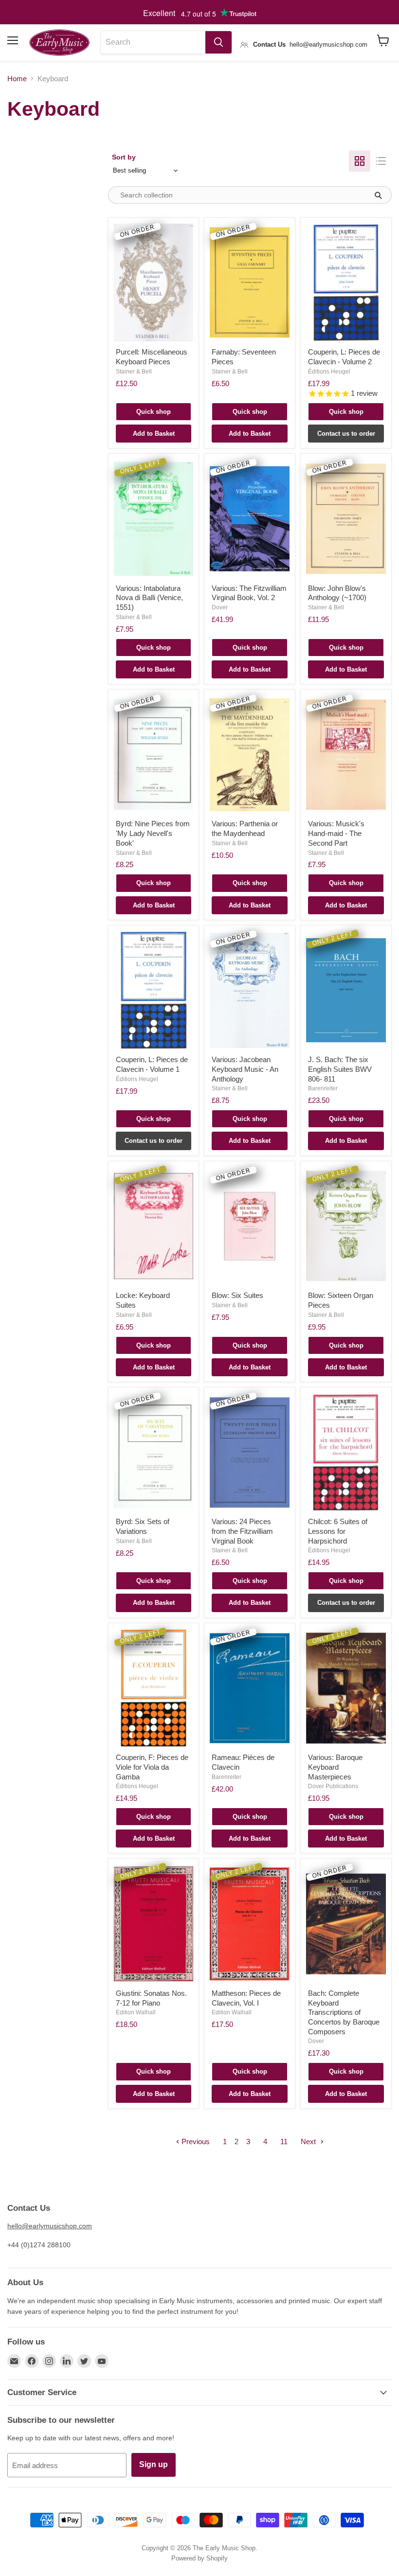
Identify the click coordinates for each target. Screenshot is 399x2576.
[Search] (218, 42)
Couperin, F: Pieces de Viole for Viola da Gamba (152, 1767)
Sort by (124, 157)
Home (17, 79)
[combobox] (153, 42)
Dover (220, 607)
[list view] (381, 161)
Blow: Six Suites (237, 1295)
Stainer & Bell (134, 372)
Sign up (154, 2464)
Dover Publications (333, 1786)
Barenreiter (323, 1088)
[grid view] (360, 161)
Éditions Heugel (329, 372)
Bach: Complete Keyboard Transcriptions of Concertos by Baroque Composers (344, 2012)
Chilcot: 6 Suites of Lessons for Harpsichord (338, 1531)
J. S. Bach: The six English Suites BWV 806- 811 (340, 1069)
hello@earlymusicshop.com (50, 2226)
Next (309, 2141)
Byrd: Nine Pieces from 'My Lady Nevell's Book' (153, 833)
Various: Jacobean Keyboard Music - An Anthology (245, 1069)
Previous (195, 2141)
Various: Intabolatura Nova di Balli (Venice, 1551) (149, 598)
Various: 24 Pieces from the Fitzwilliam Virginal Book (242, 1531)
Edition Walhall (136, 2012)
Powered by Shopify (199, 2558)
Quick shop (154, 412)
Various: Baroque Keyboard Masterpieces (335, 1767)
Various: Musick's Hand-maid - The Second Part (336, 833)
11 (284, 2141)
